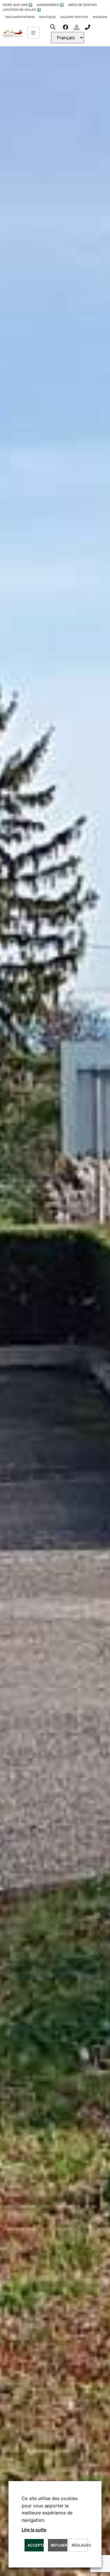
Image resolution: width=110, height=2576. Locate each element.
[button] (53, 27)
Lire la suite (34, 2530)
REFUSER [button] (59, 2545)
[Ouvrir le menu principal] (33, 33)
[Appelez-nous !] (89, 27)
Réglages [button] (80, 2545)
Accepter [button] (36, 2545)
